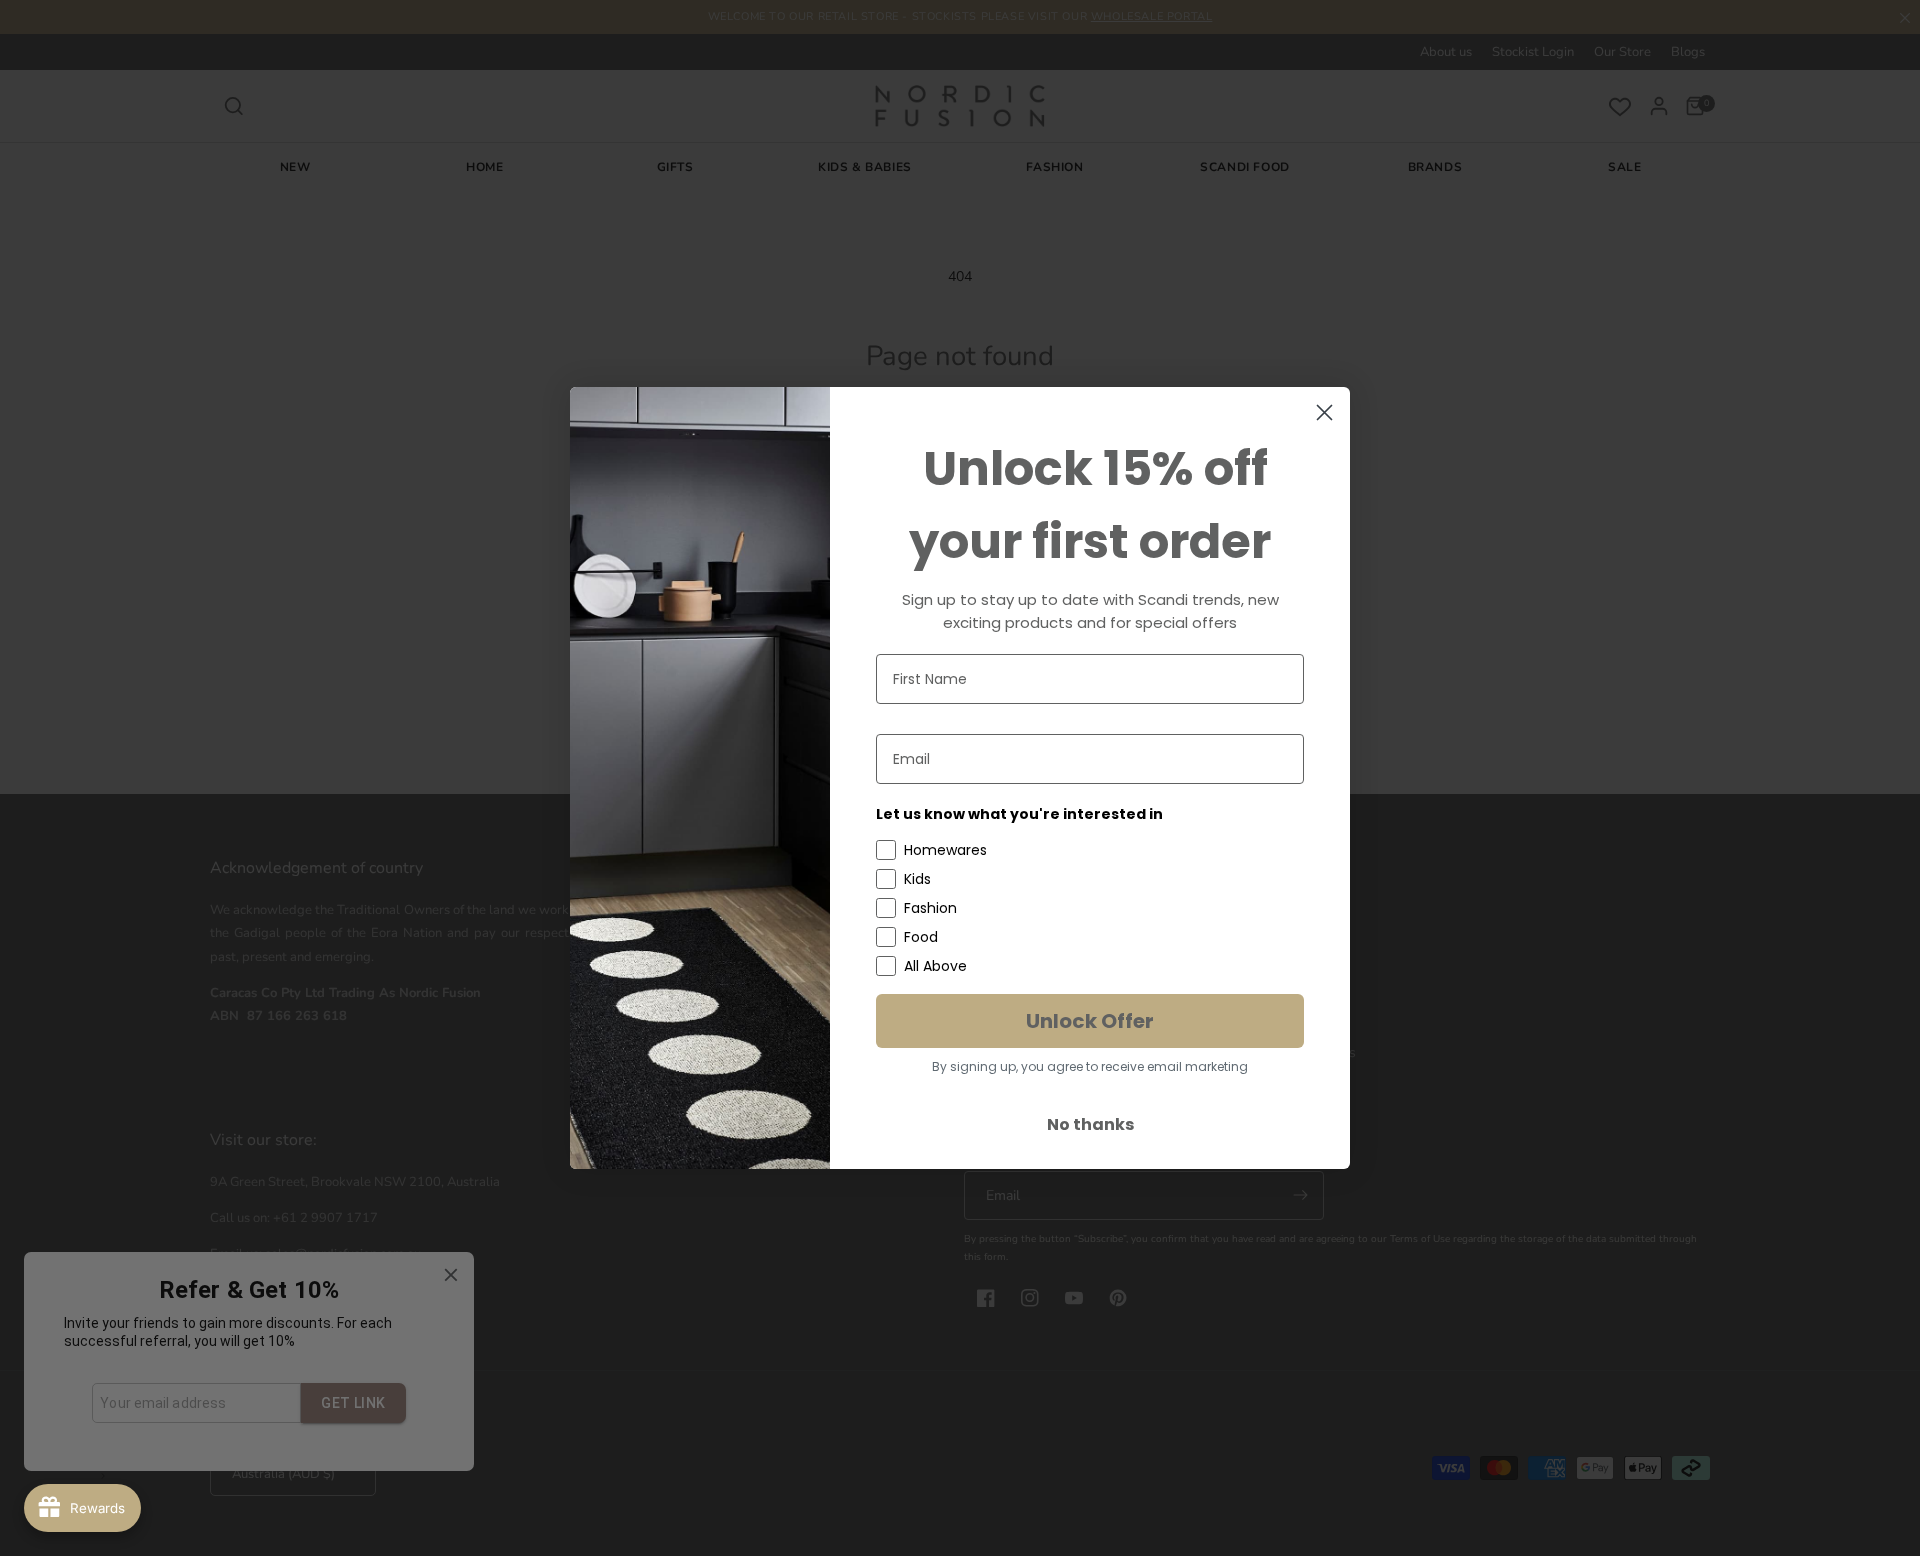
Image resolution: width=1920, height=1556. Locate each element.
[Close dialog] (1324, 412)
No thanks (1090, 1124)
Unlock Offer (1090, 1021)
